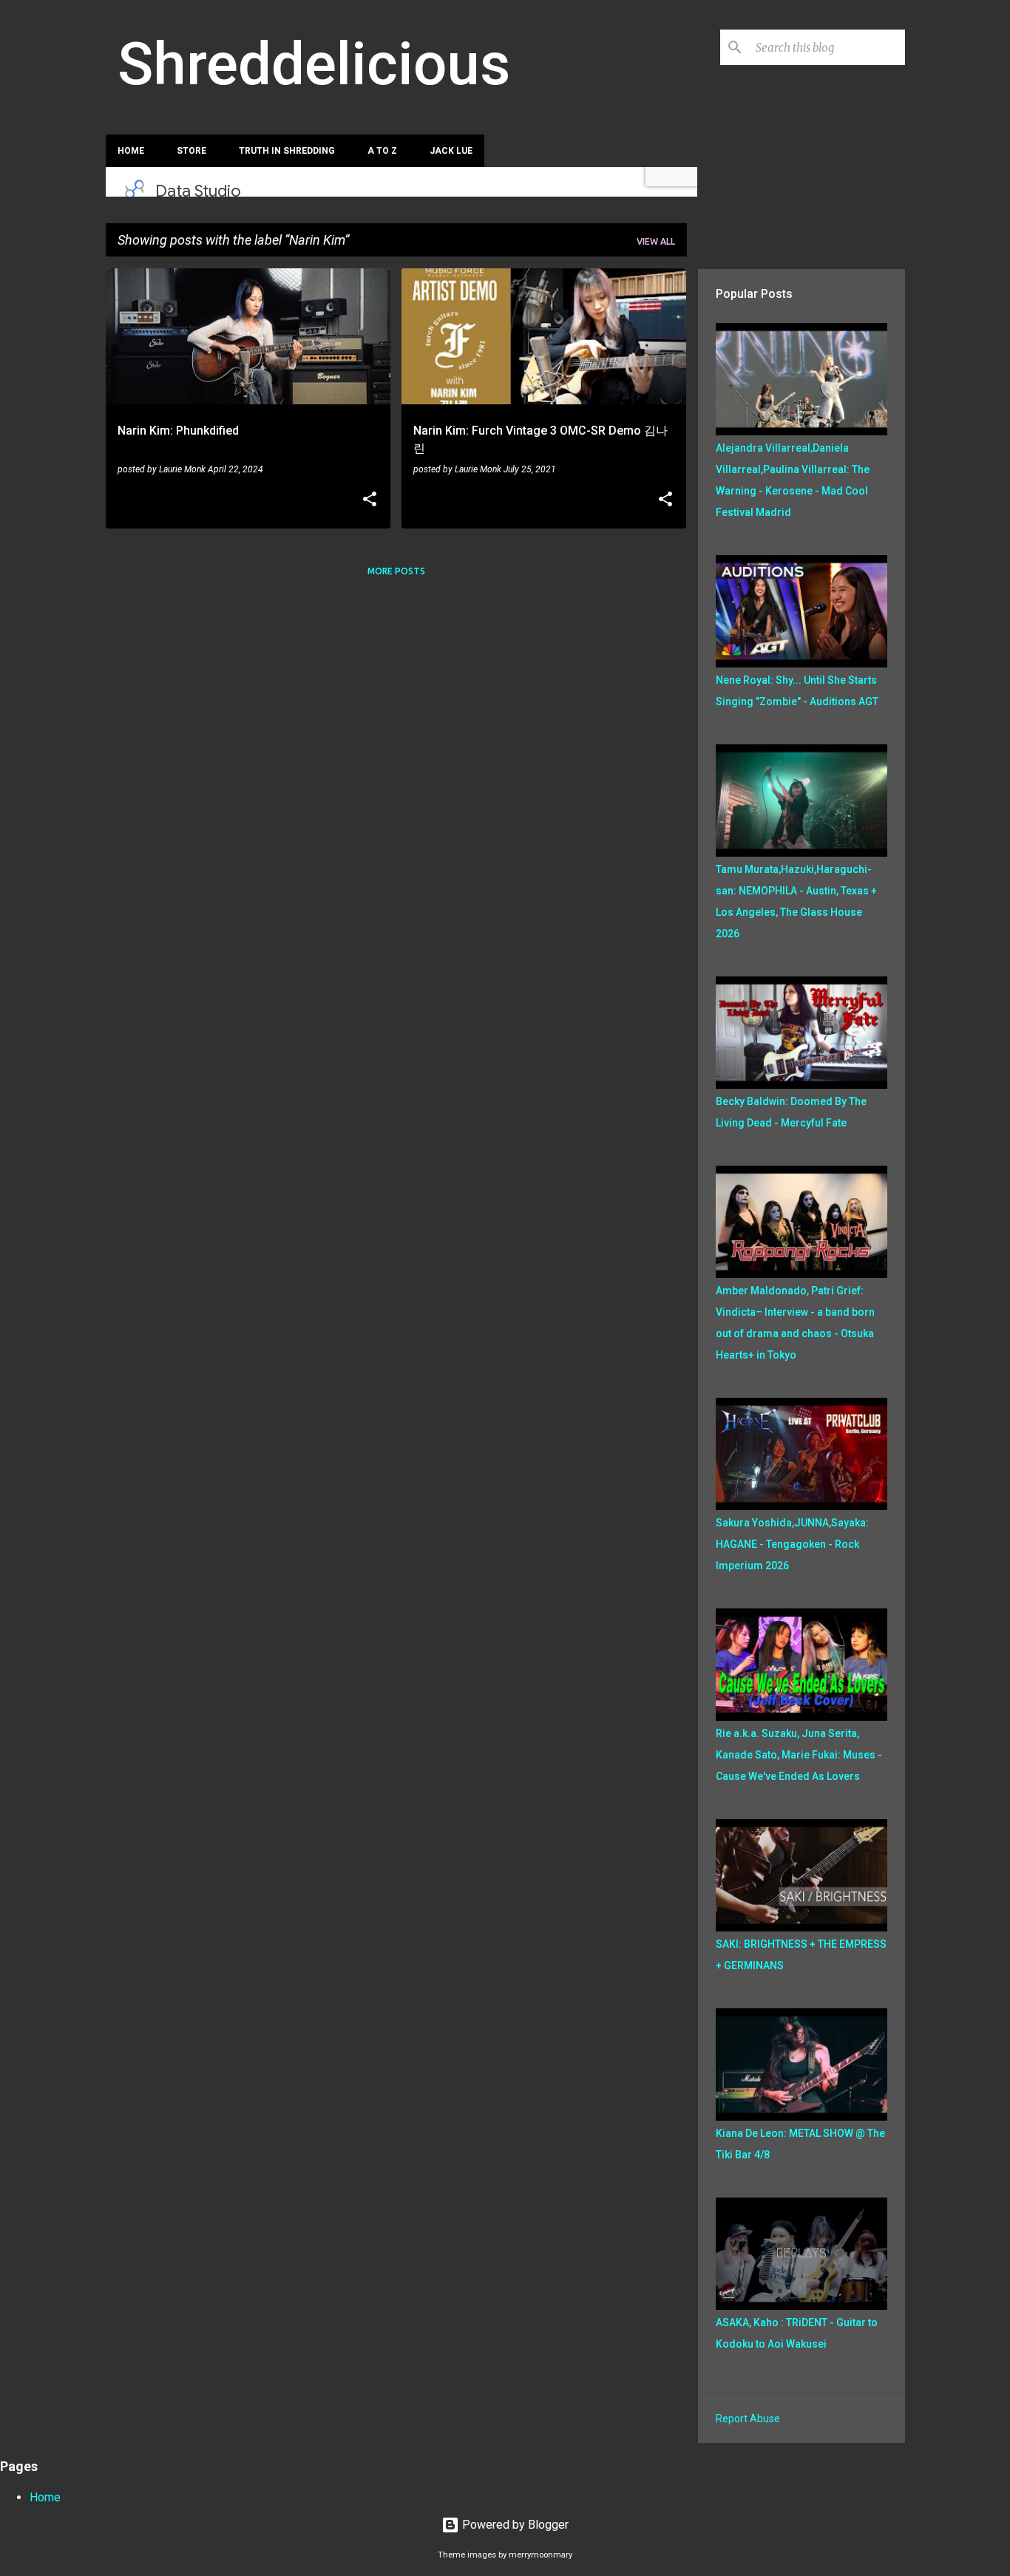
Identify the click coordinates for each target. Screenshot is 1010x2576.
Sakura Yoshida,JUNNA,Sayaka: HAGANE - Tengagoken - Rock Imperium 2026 (792, 1544)
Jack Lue (451, 151)
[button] (370, 500)
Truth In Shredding (287, 151)
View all (656, 241)
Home (131, 151)
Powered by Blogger (514, 2525)
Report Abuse (748, 2419)
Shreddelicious (314, 64)
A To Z (382, 151)
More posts (396, 571)
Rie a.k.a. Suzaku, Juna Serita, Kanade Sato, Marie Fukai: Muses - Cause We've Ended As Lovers (799, 1755)
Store (192, 151)
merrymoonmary (540, 2555)
